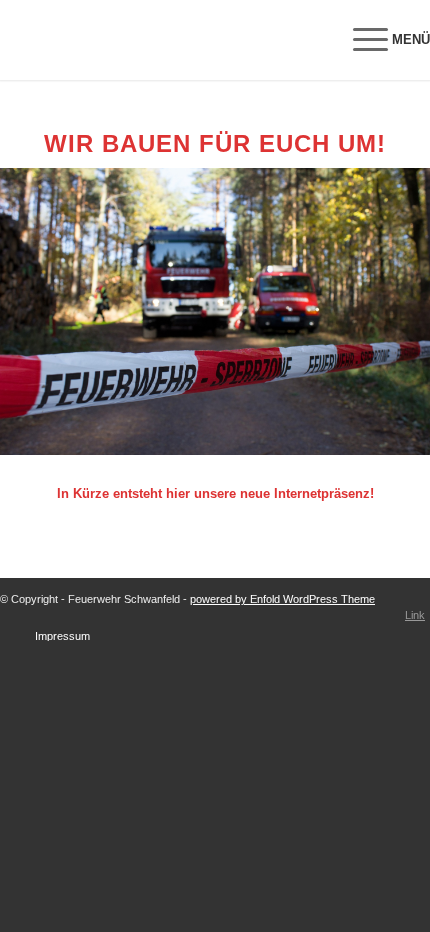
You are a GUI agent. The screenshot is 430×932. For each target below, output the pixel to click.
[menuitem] (381, 40)
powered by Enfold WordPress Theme (282, 599)
